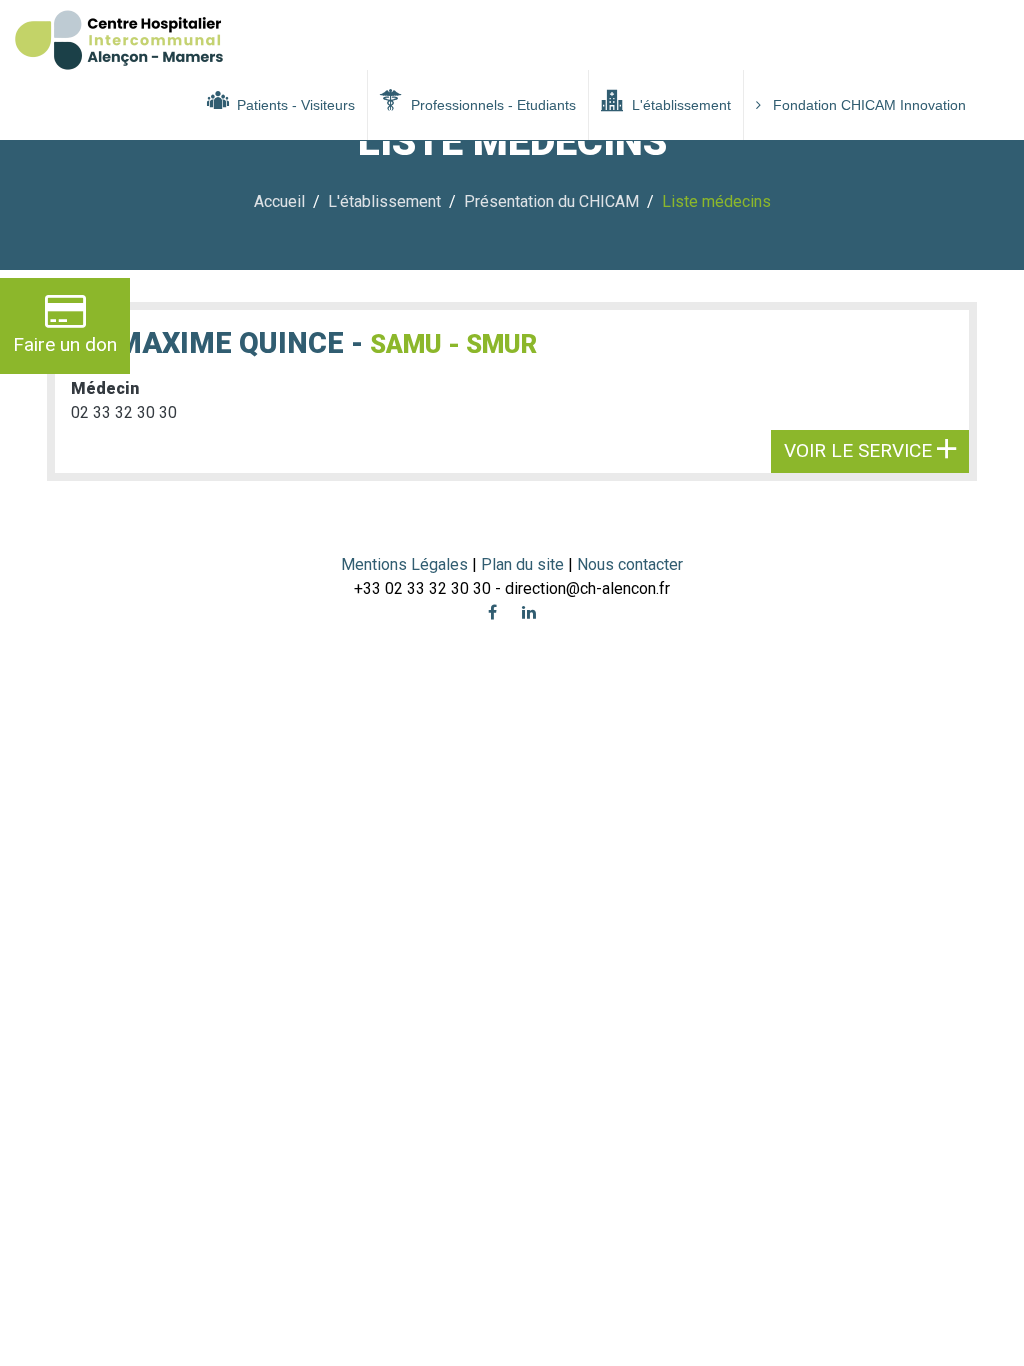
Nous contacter (630, 564)
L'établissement (679, 105)
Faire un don (65, 344)
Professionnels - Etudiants (491, 105)
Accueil (279, 201)
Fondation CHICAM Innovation (869, 105)
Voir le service (860, 450)
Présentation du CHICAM (551, 201)
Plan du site (524, 564)
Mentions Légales (404, 564)
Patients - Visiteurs (294, 105)
